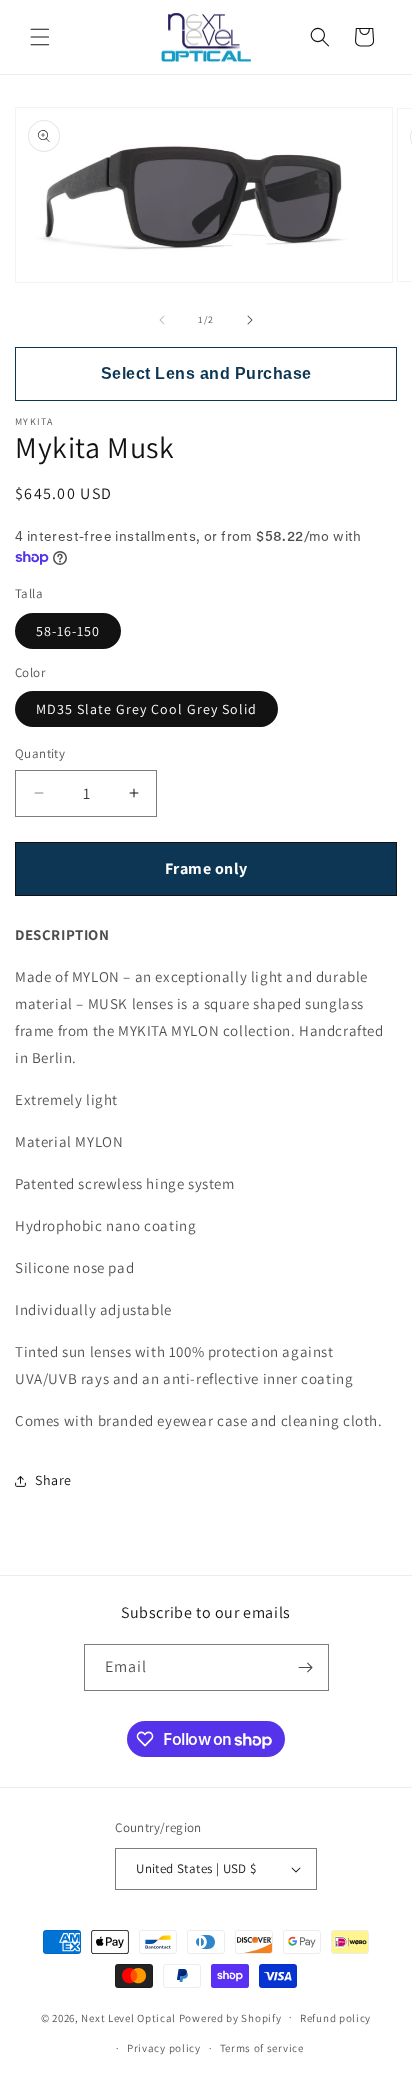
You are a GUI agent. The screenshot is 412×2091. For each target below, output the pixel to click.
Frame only (206, 868)
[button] (40, 37)
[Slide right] (250, 320)
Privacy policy (164, 2048)
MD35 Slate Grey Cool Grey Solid (146, 709)
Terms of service (262, 2048)
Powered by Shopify (230, 2017)
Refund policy (335, 2018)
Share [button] (53, 1480)
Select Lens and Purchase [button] (206, 373)
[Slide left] (162, 320)
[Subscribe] (306, 1667)
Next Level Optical (129, 2017)
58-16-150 (68, 631)
